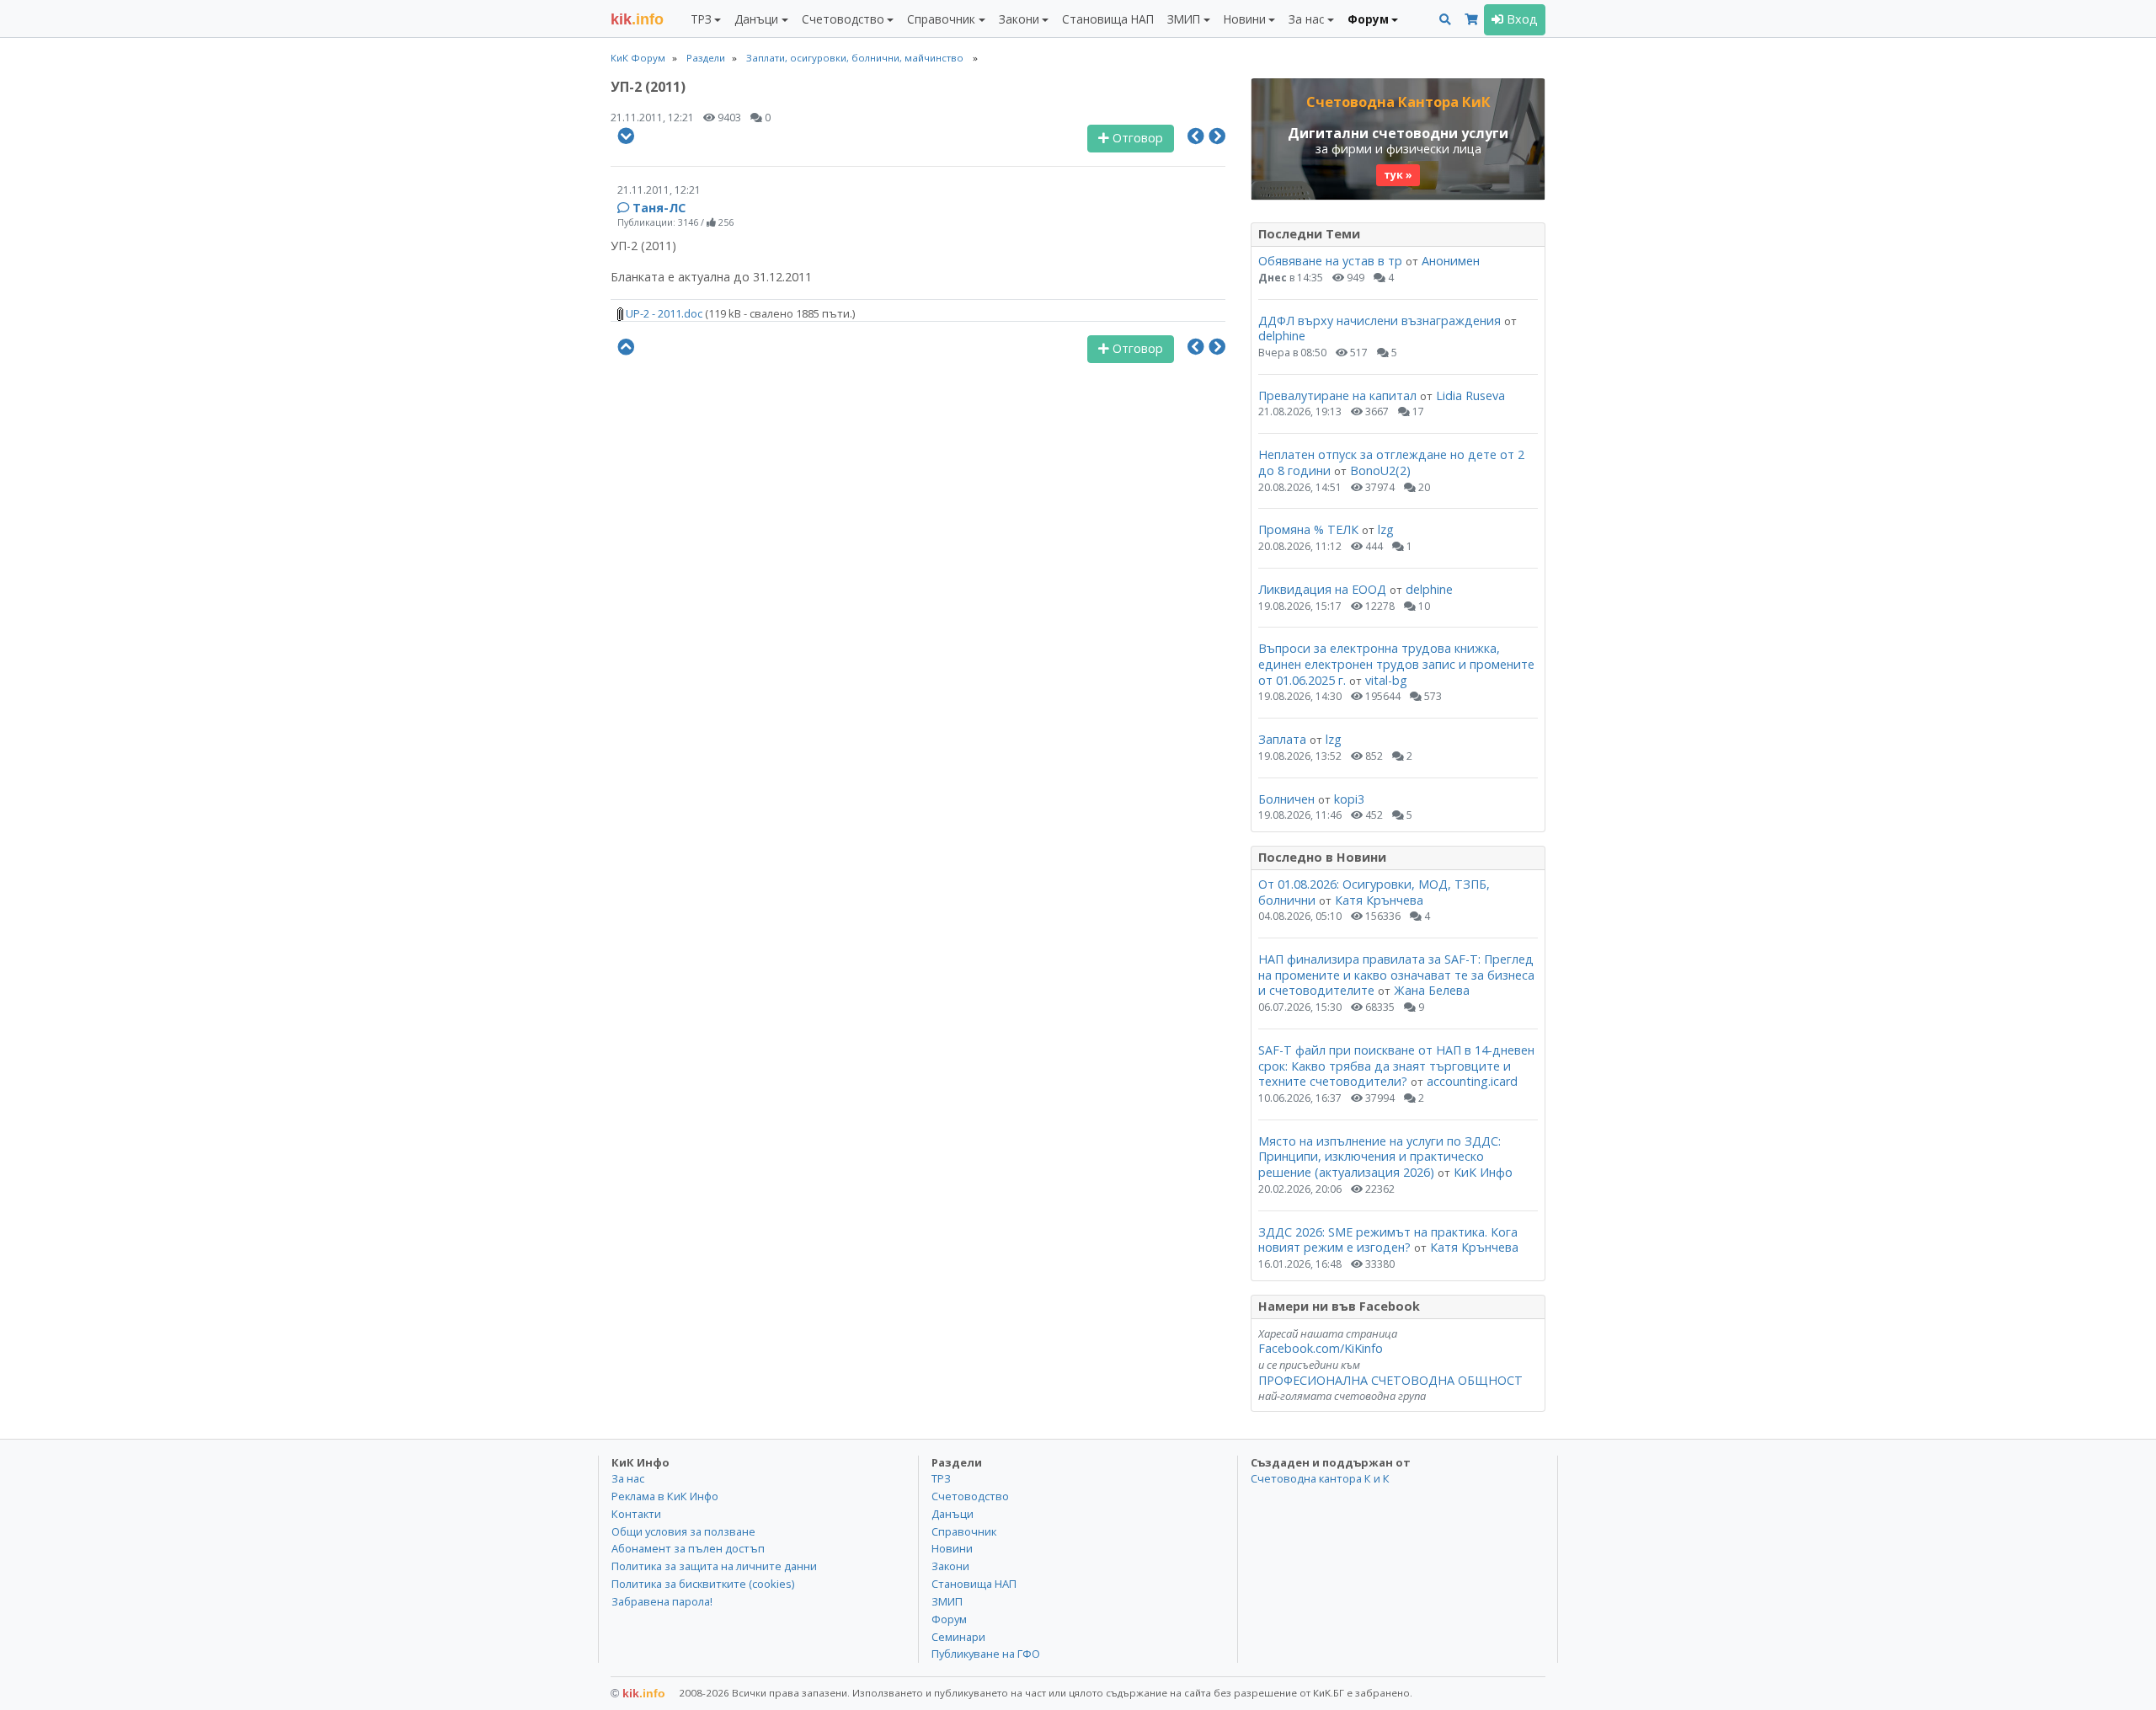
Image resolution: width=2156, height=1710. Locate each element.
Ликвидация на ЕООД (1322, 589)
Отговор (1136, 138)
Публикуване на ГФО (986, 1654)
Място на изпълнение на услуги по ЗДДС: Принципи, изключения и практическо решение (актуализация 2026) (1380, 1157)
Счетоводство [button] (843, 19)
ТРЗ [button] (701, 19)
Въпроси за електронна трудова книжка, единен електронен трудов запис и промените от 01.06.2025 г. (1396, 664)
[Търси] (1445, 20)
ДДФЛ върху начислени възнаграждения (1380, 321)
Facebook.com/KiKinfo (1321, 1348)
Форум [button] (1368, 19)
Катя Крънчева (1379, 900)
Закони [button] (1019, 19)
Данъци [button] (756, 19)
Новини (952, 1548)
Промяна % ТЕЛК (1308, 529)
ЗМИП (947, 1601)
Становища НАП (1108, 19)
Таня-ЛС (659, 208)
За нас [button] (1306, 19)
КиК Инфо (1483, 1172)
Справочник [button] (941, 19)
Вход (1521, 19)
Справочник (964, 1531)
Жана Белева (1432, 990)
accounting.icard (1472, 1081)
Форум (949, 1619)
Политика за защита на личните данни (714, 1566)
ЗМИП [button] (1184, 19)
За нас (628, 1478)
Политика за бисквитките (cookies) (703, 1584)
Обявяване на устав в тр (1332, 261)
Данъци (953, 1514)
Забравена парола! (662, 1601)
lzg (1386, 529)
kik (638, 1693)
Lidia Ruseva (1470, 395)
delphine (1282, 336)
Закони (950, 1566)
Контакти (636, 1514)
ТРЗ (941, 1478)
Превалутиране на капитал (1337, 395)
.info (637, 19)
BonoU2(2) (1380, 470)
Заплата (1282, 739)
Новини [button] (1245, 19)
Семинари (958, 1637)
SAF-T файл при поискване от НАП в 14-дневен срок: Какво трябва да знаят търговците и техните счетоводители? (1396, 1066)
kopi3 (1349, 799)
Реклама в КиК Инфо (665, 1496)
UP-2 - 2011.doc (663, 313)
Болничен (1286, 799)
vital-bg (1386, 680)
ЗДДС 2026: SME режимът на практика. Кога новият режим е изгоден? (1388, 1240)
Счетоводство (970, 1496)
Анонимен (1451, 261)
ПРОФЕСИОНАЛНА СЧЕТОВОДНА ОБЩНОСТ (1390, 1380)
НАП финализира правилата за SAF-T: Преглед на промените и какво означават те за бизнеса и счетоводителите (1396, 975)
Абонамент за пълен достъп (688, 1548)
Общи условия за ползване (683, 1531)
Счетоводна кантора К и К (1320, 1478)
